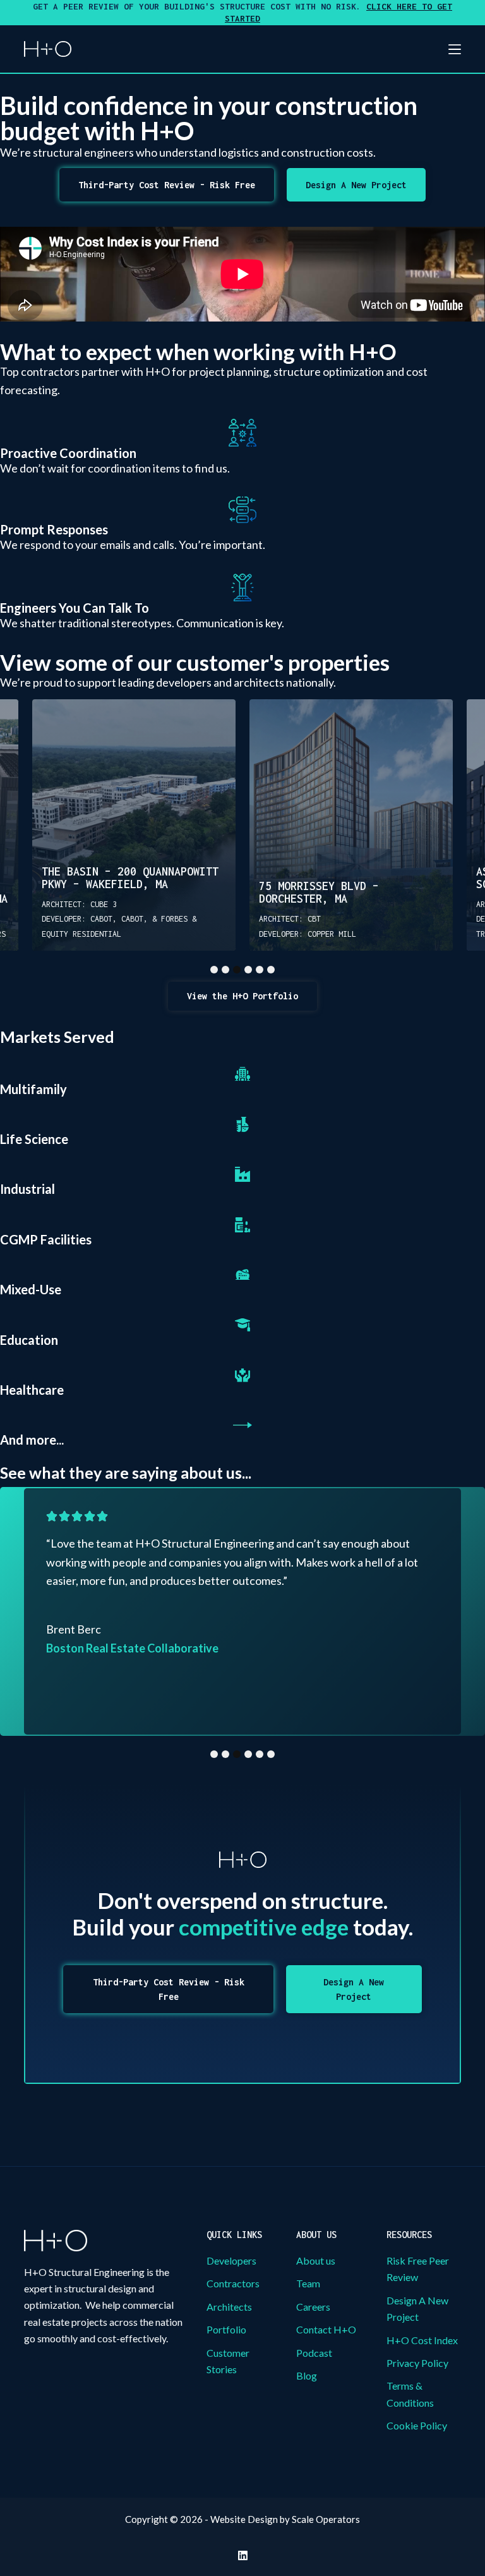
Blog (307, 2375)
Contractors (233, 2283)
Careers (313, 2307)
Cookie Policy (417, 2425)
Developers (231, 2260)
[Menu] (455, 49)
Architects (229, 2307)
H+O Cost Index (422, 2340)
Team (308, 2283)
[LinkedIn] (243, 2555)
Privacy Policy (417, 2363)
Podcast (314, 2353)
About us (316, 2260)
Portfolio (226, 2329)
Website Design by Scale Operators (285, 2519)
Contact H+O (326, 2329)
